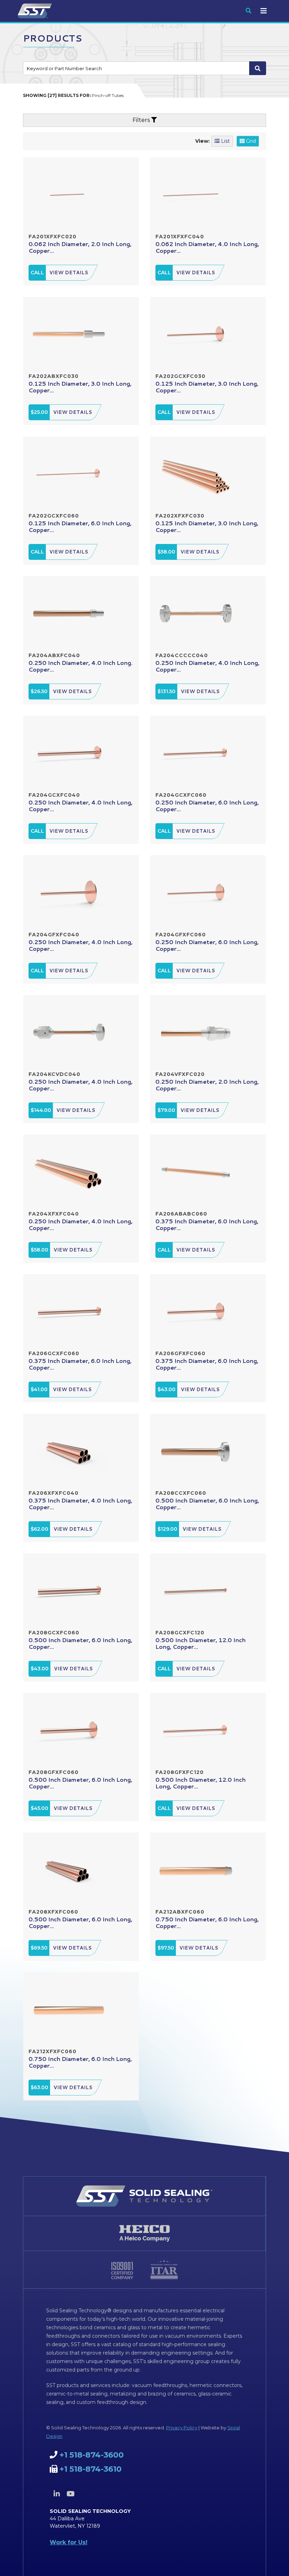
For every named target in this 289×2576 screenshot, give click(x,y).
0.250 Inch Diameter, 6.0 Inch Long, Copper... (207, 806)
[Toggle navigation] (264, 11)
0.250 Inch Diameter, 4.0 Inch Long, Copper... (207, 666)
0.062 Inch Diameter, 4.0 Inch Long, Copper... (207, 247)
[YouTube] (70, 2494)
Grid (250, 141)
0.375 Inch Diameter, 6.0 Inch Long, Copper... (207, 1224)
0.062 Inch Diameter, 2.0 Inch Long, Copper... (80, 247)
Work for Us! (69, 2542)
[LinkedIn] (57, 2494)
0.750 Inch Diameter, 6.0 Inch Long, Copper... (207, 1922)
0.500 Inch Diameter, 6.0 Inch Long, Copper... (207, 1504)
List (225, 141)
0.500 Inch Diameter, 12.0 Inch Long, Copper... (201, 1643)
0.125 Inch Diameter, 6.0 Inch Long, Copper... (80, 526)
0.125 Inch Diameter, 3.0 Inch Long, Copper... (80, 387)
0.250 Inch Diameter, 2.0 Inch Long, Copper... (207, 1085)
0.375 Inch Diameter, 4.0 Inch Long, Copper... (80, 1504)
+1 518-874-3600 (92, 2455)
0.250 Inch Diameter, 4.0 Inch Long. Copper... (81, 666)
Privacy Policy (182, 2428)
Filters (142, 120)
